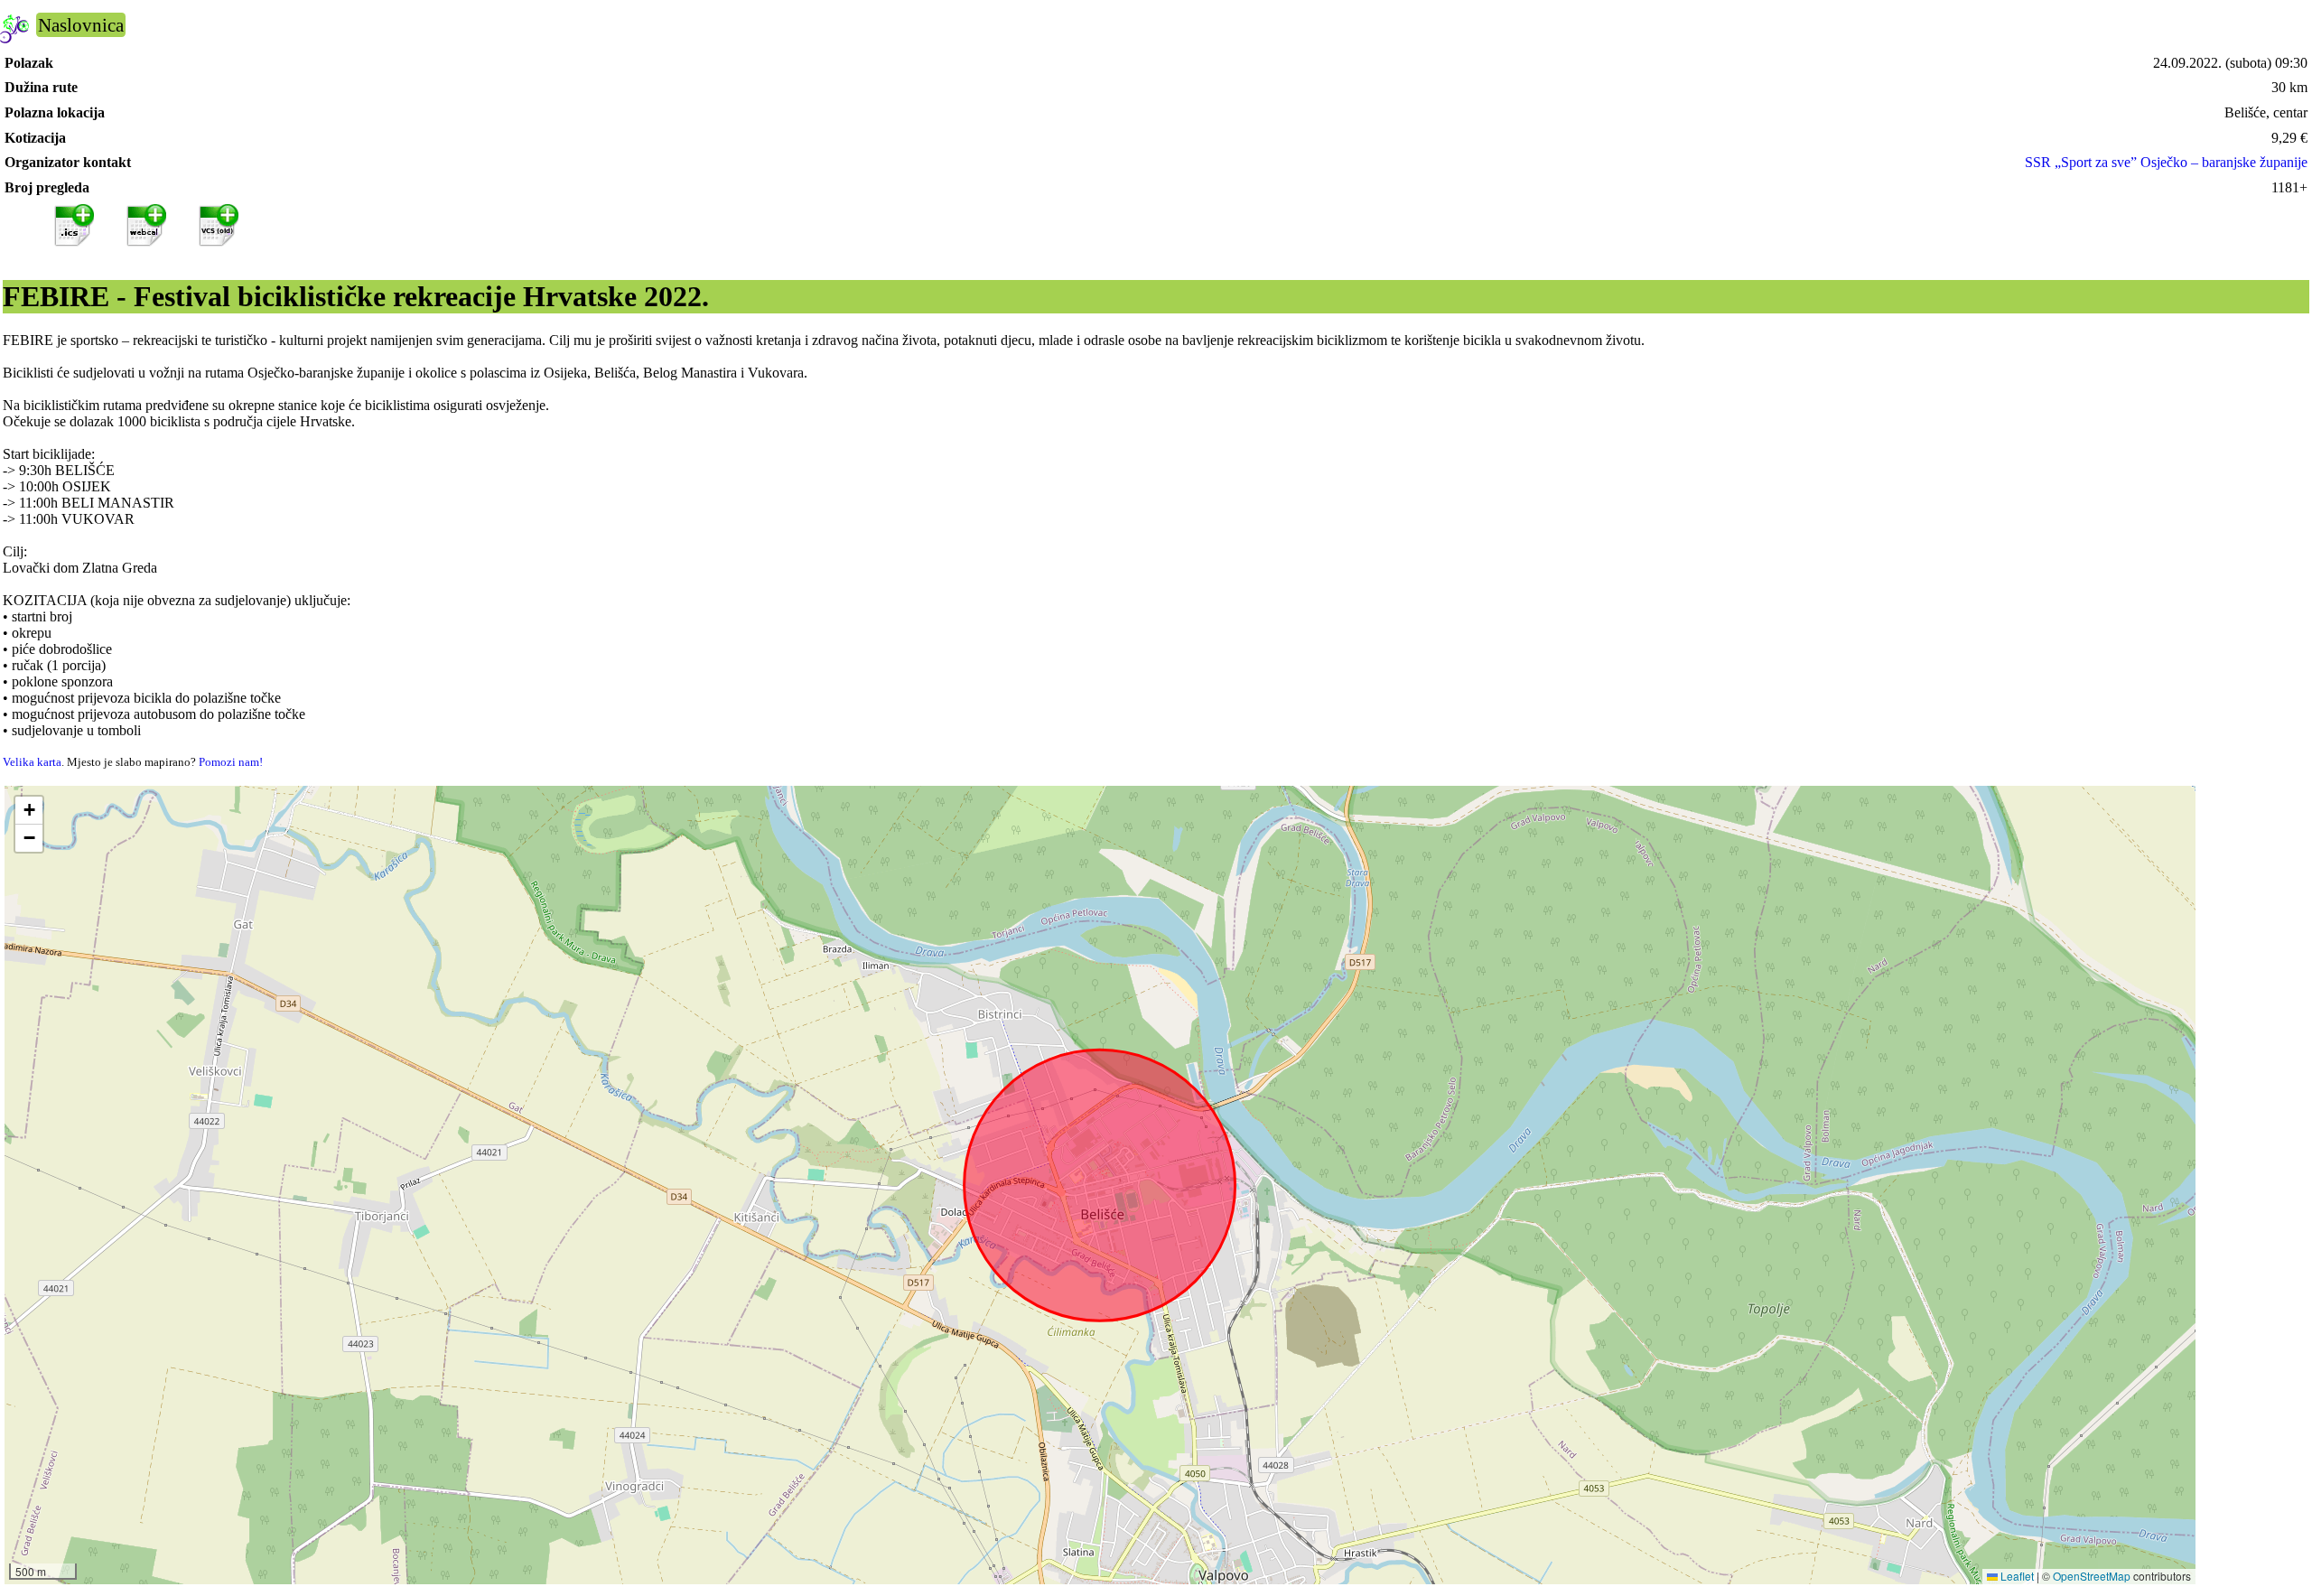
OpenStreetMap (2092, 1576)
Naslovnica (81, 25)
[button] (29, 811)
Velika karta (32, 762)
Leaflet (2016, 1576)
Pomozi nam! (231, 762)
